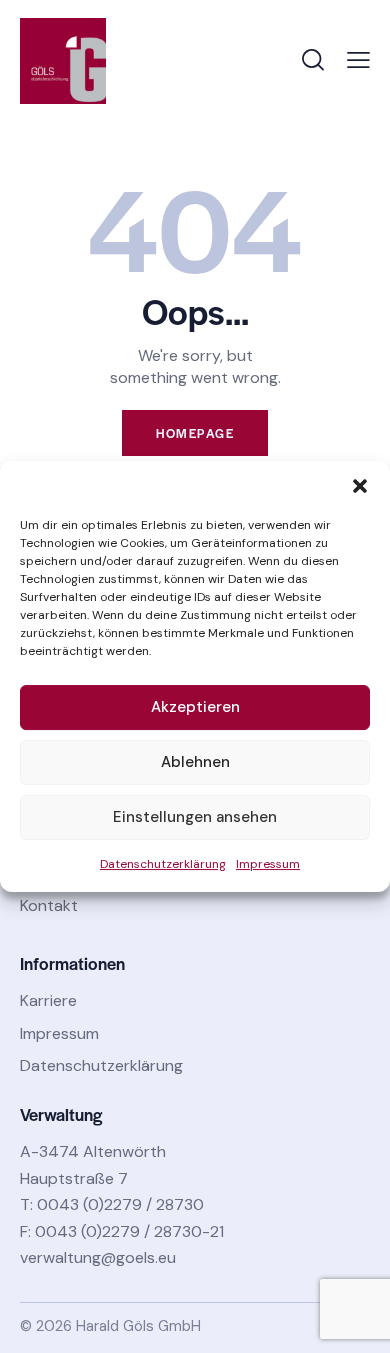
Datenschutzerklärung (163, 864)
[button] (360, 486)
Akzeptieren (195, 707)
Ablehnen (195, 762)
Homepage (195, 433)
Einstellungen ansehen (195, 817)
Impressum (268, 864)
